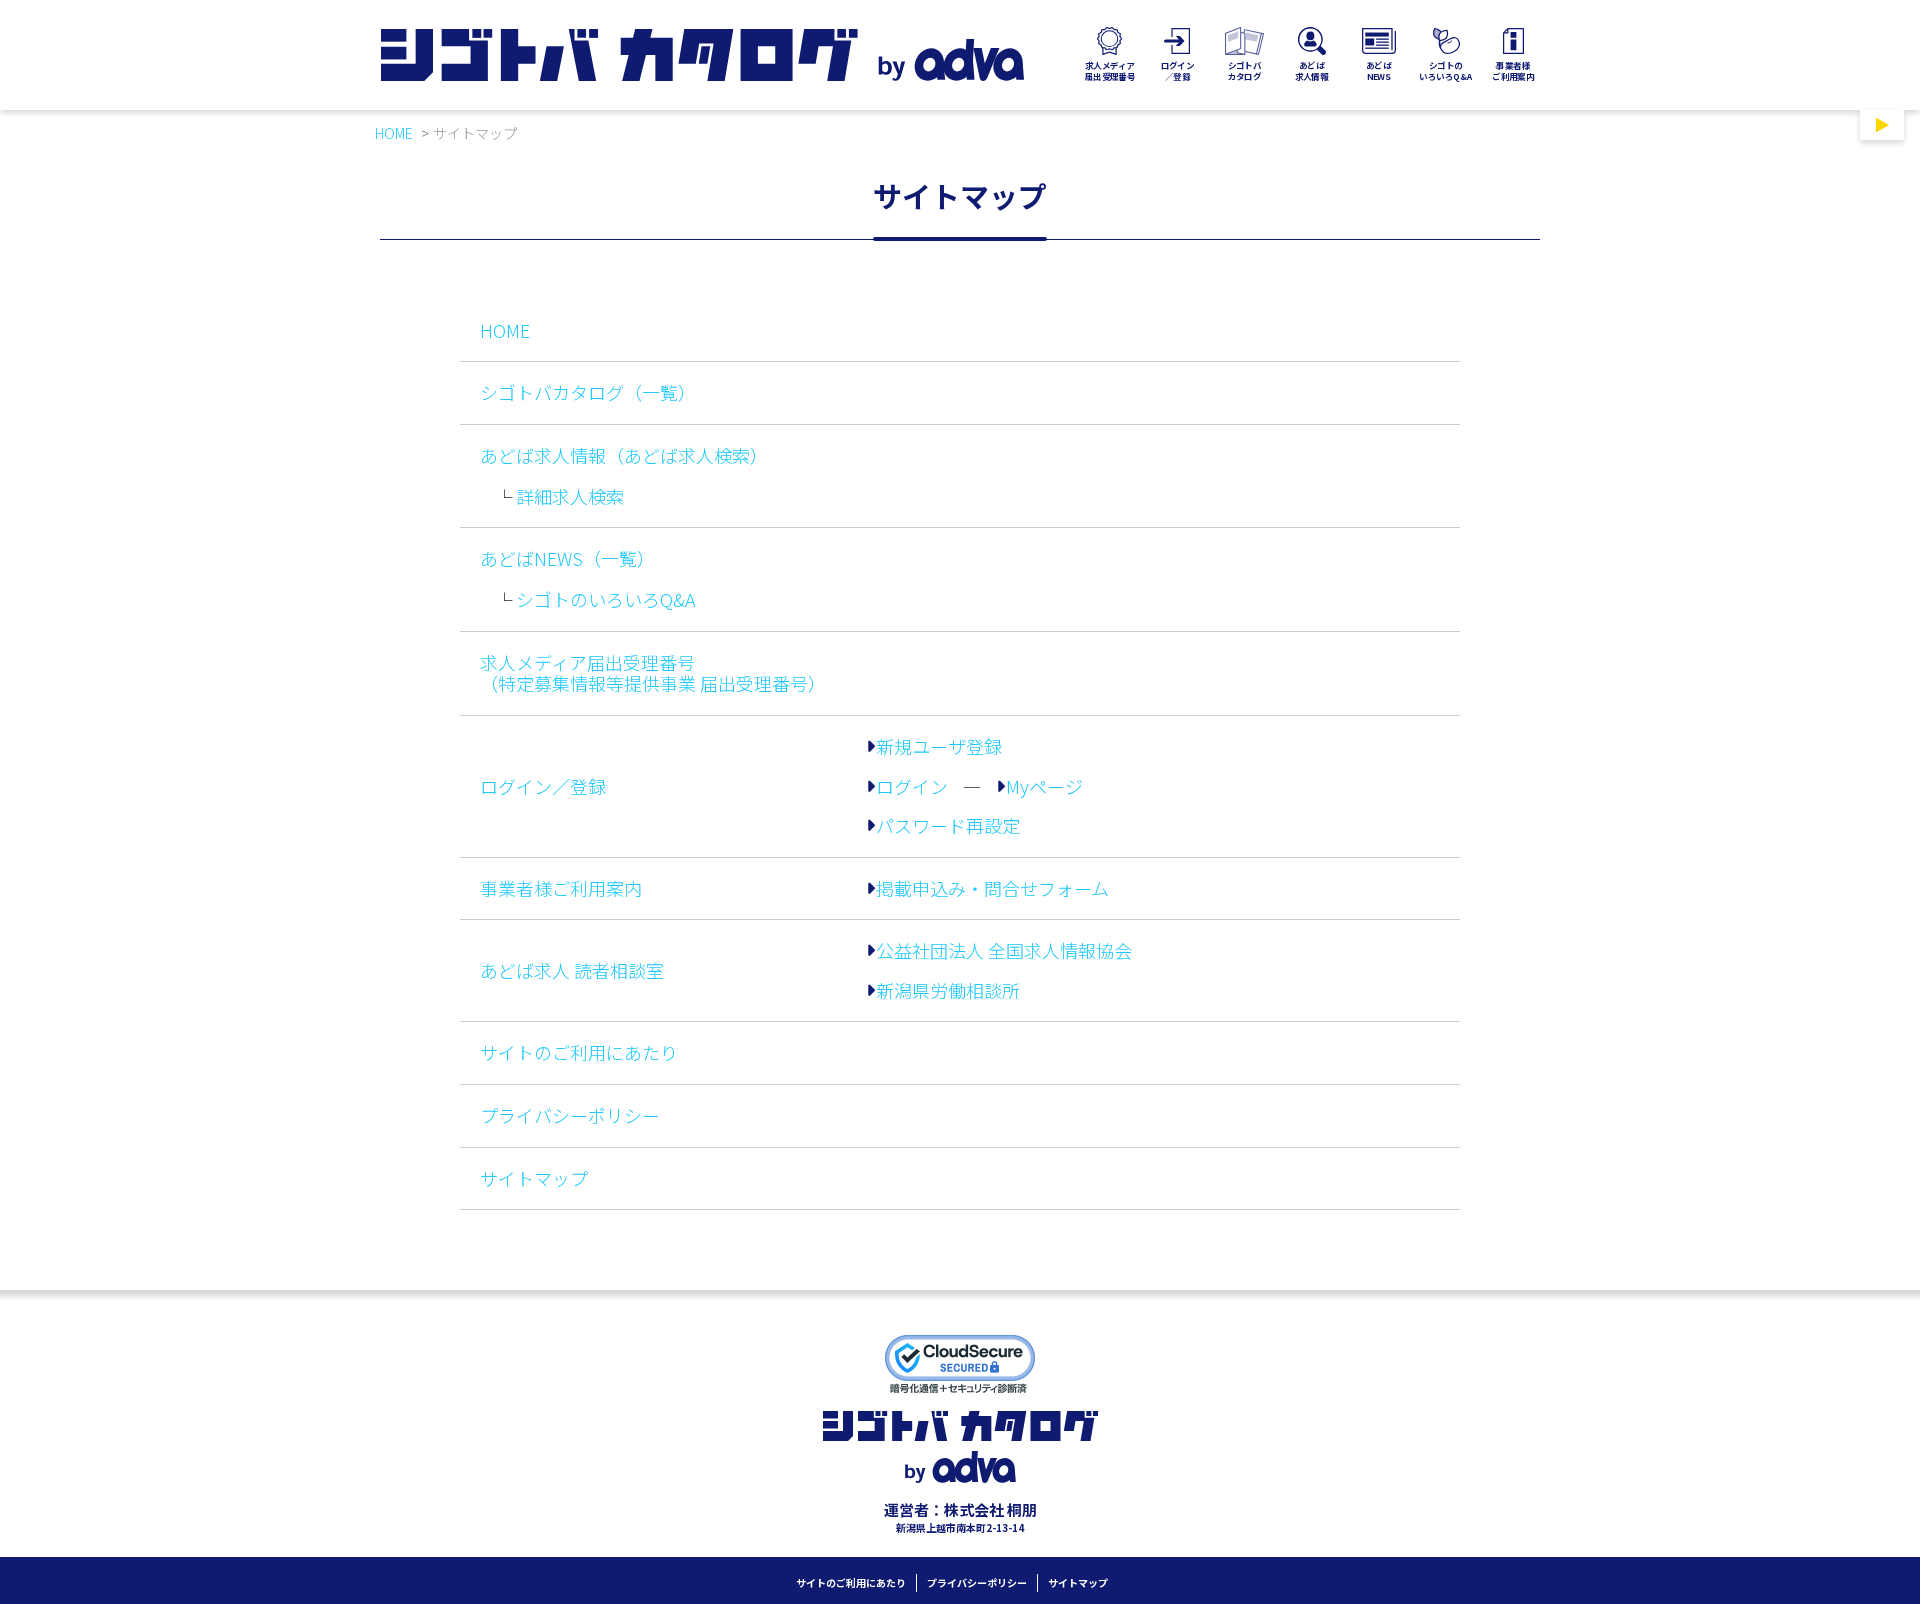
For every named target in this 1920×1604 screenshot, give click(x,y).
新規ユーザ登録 (939, 747)
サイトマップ (534, 1178)
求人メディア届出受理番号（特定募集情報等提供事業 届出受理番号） (653, 673)
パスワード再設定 (948, 826)
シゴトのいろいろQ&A (606, 599)
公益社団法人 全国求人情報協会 (1004, 951)
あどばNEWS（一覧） (567, 558)
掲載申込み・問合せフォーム (992, 889)
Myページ (1044, 787)
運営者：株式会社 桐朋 (960, 1509)
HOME (394, 133)
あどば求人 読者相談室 (572, 970)
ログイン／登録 (543, 786)
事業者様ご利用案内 (561, 888)
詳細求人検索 (570, 496)
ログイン (912, 787)
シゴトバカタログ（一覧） (588, 392)
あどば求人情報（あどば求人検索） (624, 455)
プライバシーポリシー (570, 1115)
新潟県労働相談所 (948, 991)
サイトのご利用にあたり (579, 1052)
